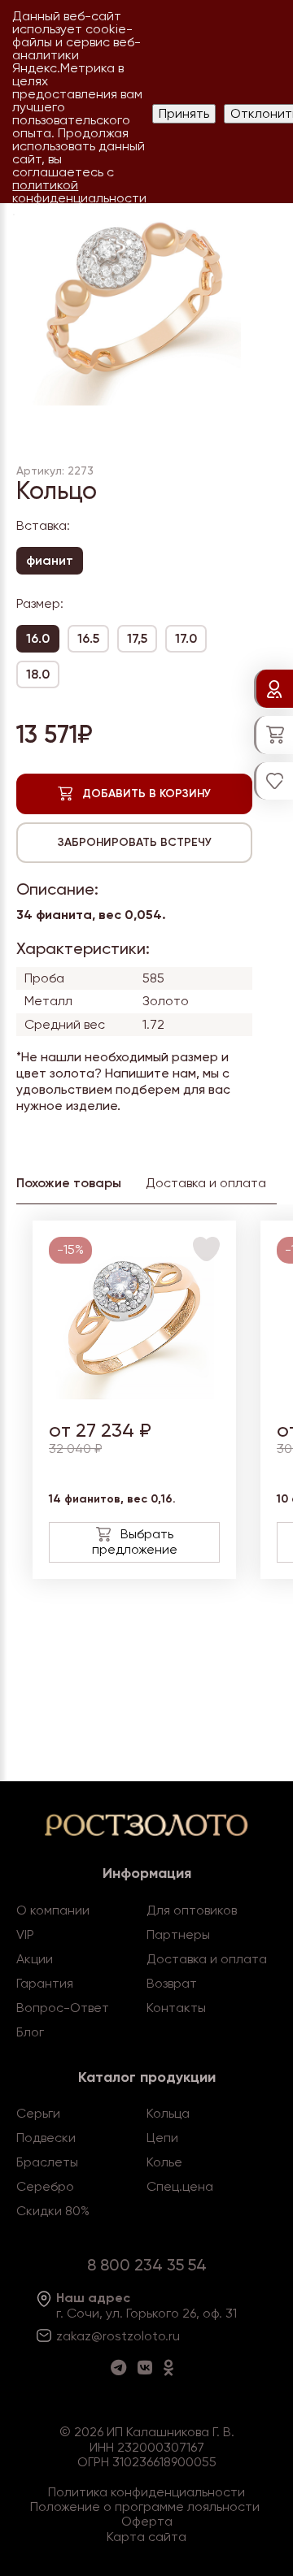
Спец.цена (180, 2186)
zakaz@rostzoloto (111, 2336)
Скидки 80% (53, 2211)
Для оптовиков (192, 1910)
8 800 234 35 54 (147, 2265)
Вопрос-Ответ (63, 2008)
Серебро (45, 2186)
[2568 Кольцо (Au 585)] (135, 1395)
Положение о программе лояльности (145, 2507)
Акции (35, 1959)
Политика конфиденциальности (146, 2492)
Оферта (147, 2521)
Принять (184, 113)
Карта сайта (146, 2537)
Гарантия (45, 1983)
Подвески (46, 2138)
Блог (30, 2032)
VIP (25, 1934)
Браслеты (47, 2162)
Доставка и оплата (207, 1959)
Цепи (162, 2138)
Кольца (168, 2113)
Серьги (38, 2113)
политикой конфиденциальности (79, 191)
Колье (164, 2162)
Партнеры (178, 1934)
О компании (53, 1910)
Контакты (176, 2008)
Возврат (172, 1983)
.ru (173, 2336)
